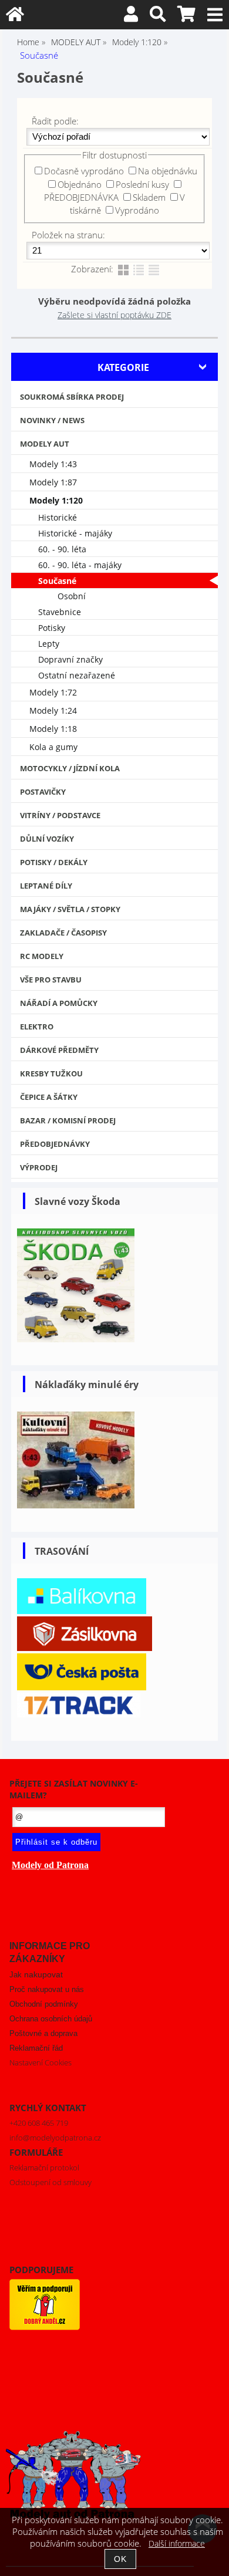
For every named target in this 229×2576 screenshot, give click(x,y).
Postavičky (43, 792)
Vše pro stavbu (51, 980)
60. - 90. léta (62, 549)
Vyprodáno (137, 210)
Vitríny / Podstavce (60, 815)
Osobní (72, 596)
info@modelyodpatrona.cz (55, 2138)
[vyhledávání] (158, 17)
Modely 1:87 (53, 482)
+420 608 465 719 (39, 2123)
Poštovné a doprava (43, 2033)
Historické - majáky (75, 533)
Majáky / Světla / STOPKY (70, 909)
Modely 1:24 (53, 710)
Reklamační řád (36, 2048)
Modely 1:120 (56, 500)
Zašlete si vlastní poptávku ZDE (114, 315)
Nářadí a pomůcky (59, 1003)
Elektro (37, 1027)
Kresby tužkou (51, 1073)
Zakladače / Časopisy (63, 933)
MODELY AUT (45, 444)
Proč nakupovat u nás (47, 1989)
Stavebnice (60, 612)
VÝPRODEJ (39, 1167)
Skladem (149, 197)
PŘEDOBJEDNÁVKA (81, 197)
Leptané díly (46, 886)
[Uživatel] (131, 17)
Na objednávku (168, 171)
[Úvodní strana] (15, 17)
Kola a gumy (53, 747)
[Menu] (215, 15)
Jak (36, 1975)
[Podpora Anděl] (45, 2327)
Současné (57, 581)
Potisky (52, 628)
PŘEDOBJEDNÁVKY (55, 1144)
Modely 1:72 (53, 692)
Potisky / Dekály (54, 862)
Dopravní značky (70, 659)
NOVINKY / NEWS (52, 420)
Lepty (49, 644)
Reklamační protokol (44, 2168)
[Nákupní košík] (186, 17)
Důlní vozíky (47, 839)
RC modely (42, 956)
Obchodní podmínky (44, 2004)
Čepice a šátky (49, 1097)
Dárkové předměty (59, 1050)
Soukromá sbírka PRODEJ (72, 397)
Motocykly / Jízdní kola (70, 768)
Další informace (177, 2543)
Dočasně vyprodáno (84, 171)
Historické (58, 517)
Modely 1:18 (53, 729)
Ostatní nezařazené (77, 675)
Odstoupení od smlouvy (50, 2182)
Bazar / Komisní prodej (68, 1120)
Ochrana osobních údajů (51, 2019)
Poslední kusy (142, 184)
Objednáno (80, 184)
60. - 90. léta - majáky (80, 565)
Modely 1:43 (53, 464)
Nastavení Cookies (41, 2062)
